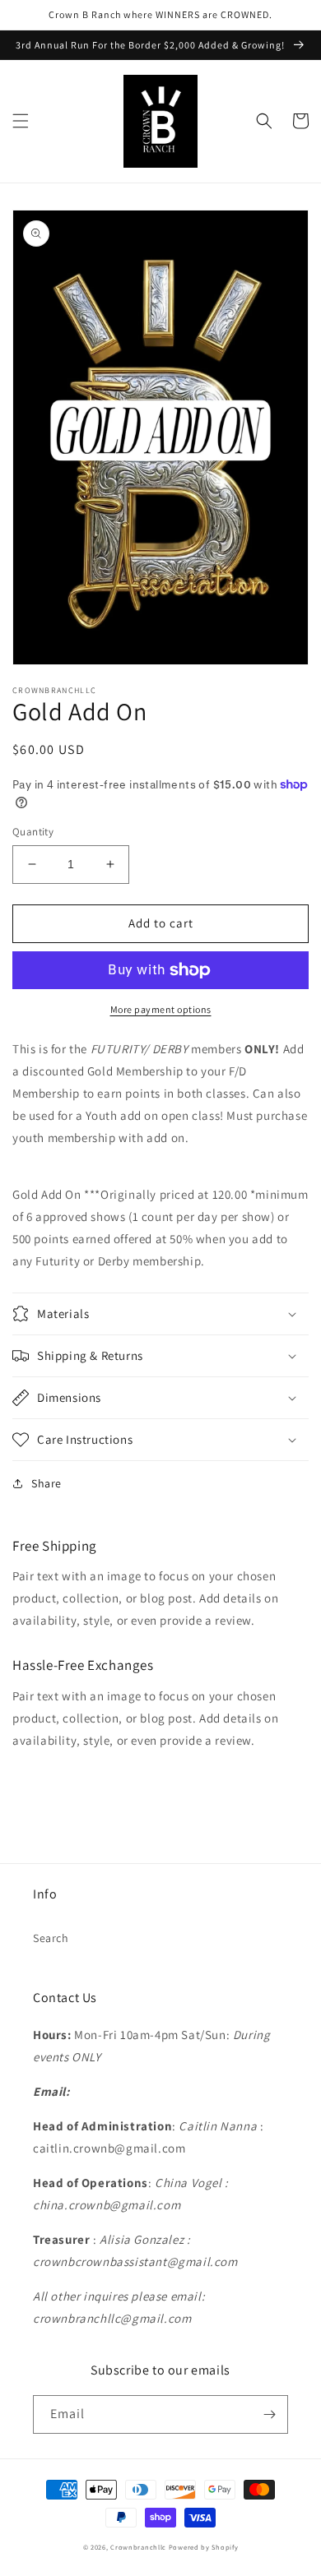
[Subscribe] (269, 2414)
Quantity (33, 832)
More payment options (161, 1009)
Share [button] (47, 1483)
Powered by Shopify (204, 2547)
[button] (21, 121)
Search (51, 1938)
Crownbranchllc (140, 2547)
